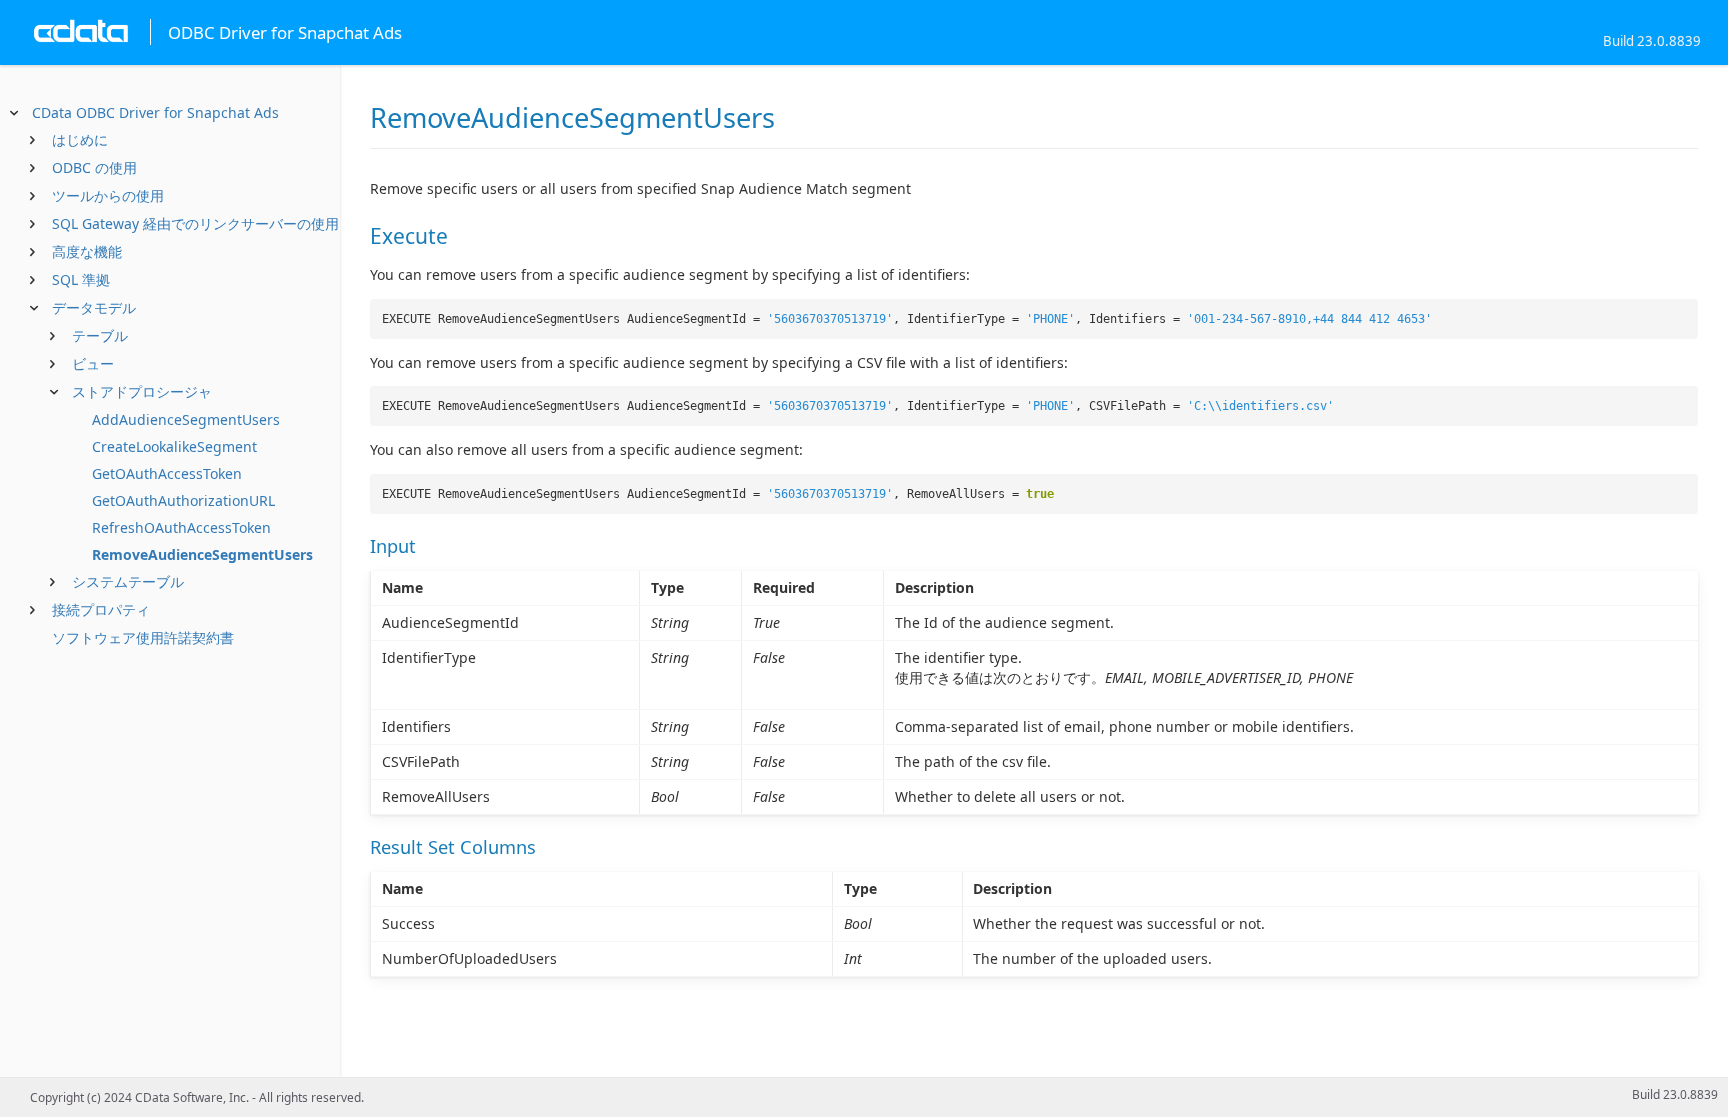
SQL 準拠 (81, 279)
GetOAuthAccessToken (167, 473)
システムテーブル (128, 581)
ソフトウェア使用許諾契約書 (143, 637)
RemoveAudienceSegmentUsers (202, 554)
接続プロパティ (101, 609)
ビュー (93, 363)
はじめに (80, 139)
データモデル (94, 307)
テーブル (100, 335)
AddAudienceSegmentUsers (186, 419)
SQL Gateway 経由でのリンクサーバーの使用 (195, 223)
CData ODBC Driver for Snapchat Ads (155, 112)
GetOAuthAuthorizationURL (183, 500)
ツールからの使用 (108, 195)
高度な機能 (87, 251)
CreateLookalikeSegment (174, 446)
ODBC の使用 (94, 167)
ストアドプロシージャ (142, 391)
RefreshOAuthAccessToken (181, 527)
